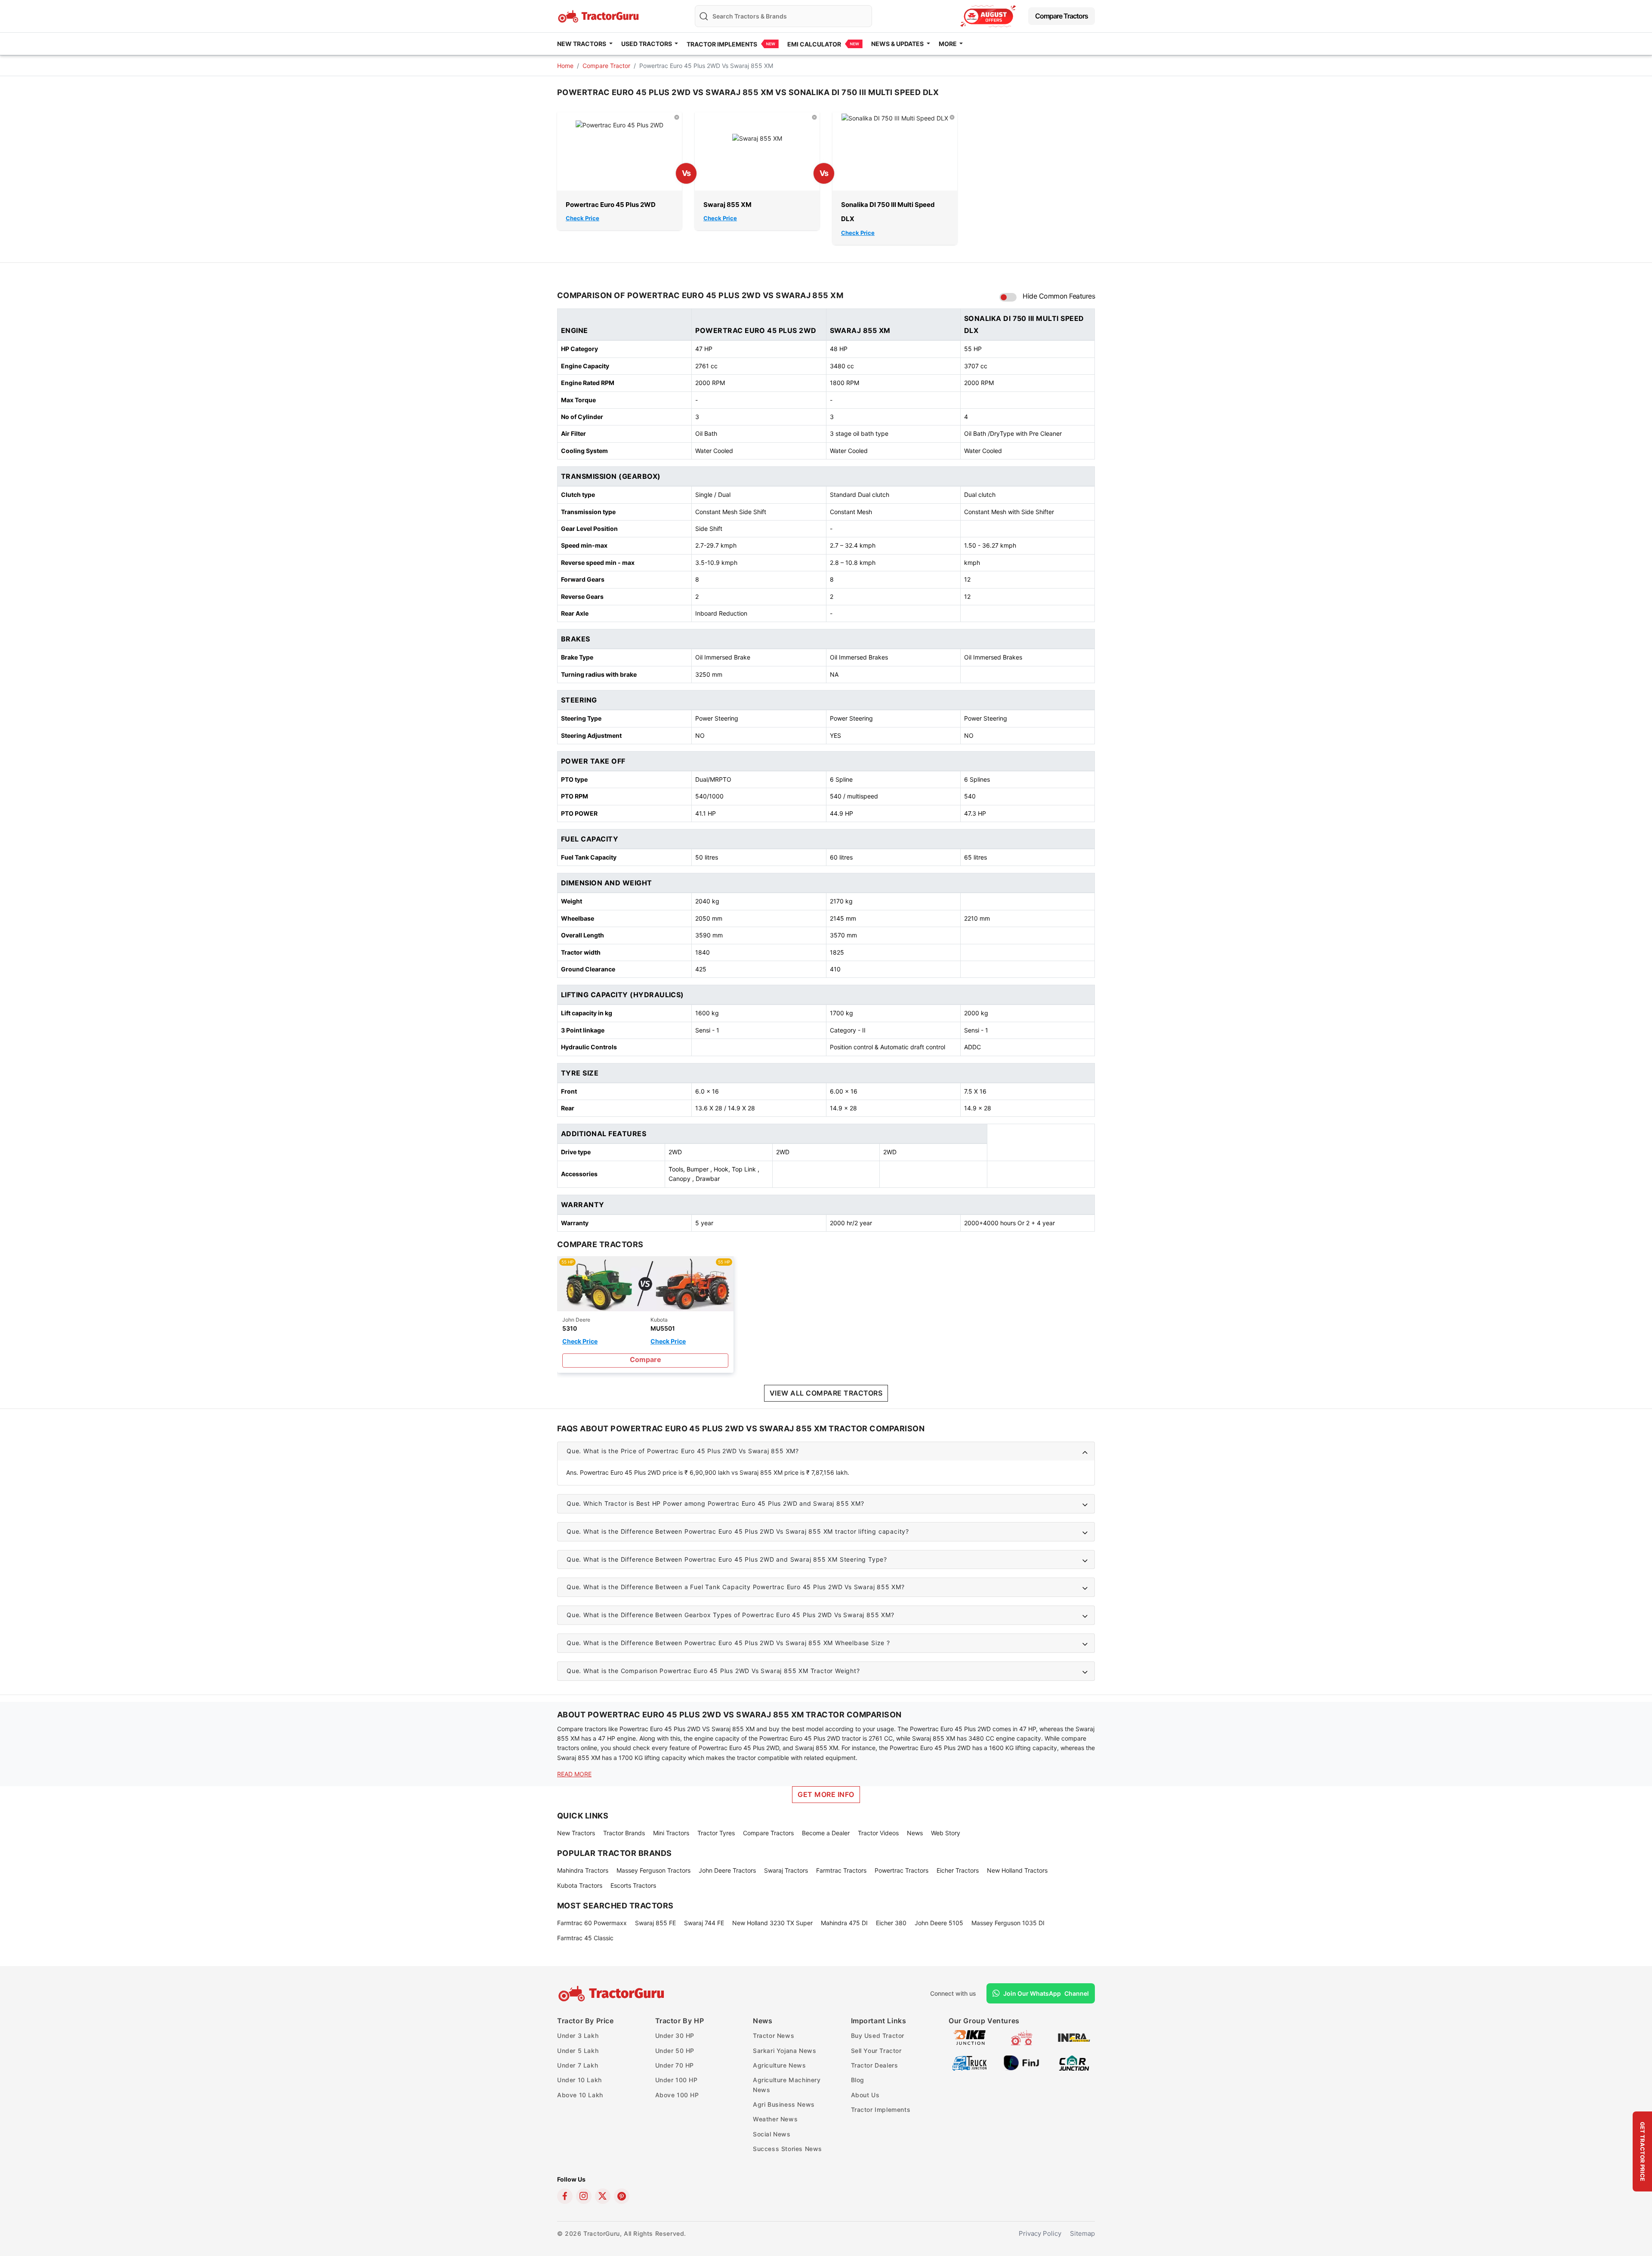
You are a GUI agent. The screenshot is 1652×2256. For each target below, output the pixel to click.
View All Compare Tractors (826, 1393)
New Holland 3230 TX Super (772, 1923)
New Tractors (576, 1833)
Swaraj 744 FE (704, 1923)
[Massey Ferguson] (988, 16)
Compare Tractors (1062, 16)
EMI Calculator (814, 44)
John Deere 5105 (939, 1923)
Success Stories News (787, 2149)
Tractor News (774, 2036)
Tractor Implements (722, 44)
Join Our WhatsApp (1046, 1993)
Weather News (775, 2119)
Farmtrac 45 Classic (585, 1938)
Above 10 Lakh (580, 2095)
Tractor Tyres (716, 1833)
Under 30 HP (675, 2036)
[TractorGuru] (612, 1994)
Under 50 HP (675, 2051)
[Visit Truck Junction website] (969, 2062)
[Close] (677, 117)
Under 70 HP (675, 2065)
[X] (603, 2196)
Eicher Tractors (958, 1870)
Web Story (946, 1833)
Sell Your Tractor (876, 2051)
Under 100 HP (677, 2080)
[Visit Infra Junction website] (1074, 2037)
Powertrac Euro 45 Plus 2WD (611, 205)
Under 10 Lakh (579, 2080)
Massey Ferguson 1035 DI (1008, 1923)
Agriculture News (780, 2065)
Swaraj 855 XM (727, 205)
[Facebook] (565, 2196)
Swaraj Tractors (786, 1870)
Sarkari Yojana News (784, 2051)
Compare (646, 1359)
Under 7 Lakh (578, 2065)
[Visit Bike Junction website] (969, 2037)
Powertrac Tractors (902, 1870)
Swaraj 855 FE (655, 1923)
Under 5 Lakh (578, 2051)
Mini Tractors (671, 1833)
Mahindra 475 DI (844, 1923)
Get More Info (826, 1794)
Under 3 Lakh (578, 2036)
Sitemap (1082, 2233)
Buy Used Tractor (878, 2036)
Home (565, 66)
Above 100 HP (677, 2095)
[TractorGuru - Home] (599, 15)
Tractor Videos (878, 1833)
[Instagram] (584, 2196)
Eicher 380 (891, 1923)
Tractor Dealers (875, 2065)
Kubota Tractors (580, 1885)
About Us (865, 2095)
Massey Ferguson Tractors (653, 1870)
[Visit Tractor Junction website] (1022, 2037)
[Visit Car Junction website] (1074, 2062)
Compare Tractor (606, 66)
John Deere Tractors (727, 1870)
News (915, 1833)
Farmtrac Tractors (841, 1870)
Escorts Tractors (633, 1885)
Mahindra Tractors (583, 1870)
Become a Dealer (826, 1833)
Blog (858, 2080)
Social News (772, 2134)
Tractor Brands (624, 1833)
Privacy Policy (1040, 2233)
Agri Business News (784, 2104)
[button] (826, 1451)
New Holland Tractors (1017, 1870)
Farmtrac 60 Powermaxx (592, 1923)
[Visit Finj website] (1022, 2062)
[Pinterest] (622, 2196)
